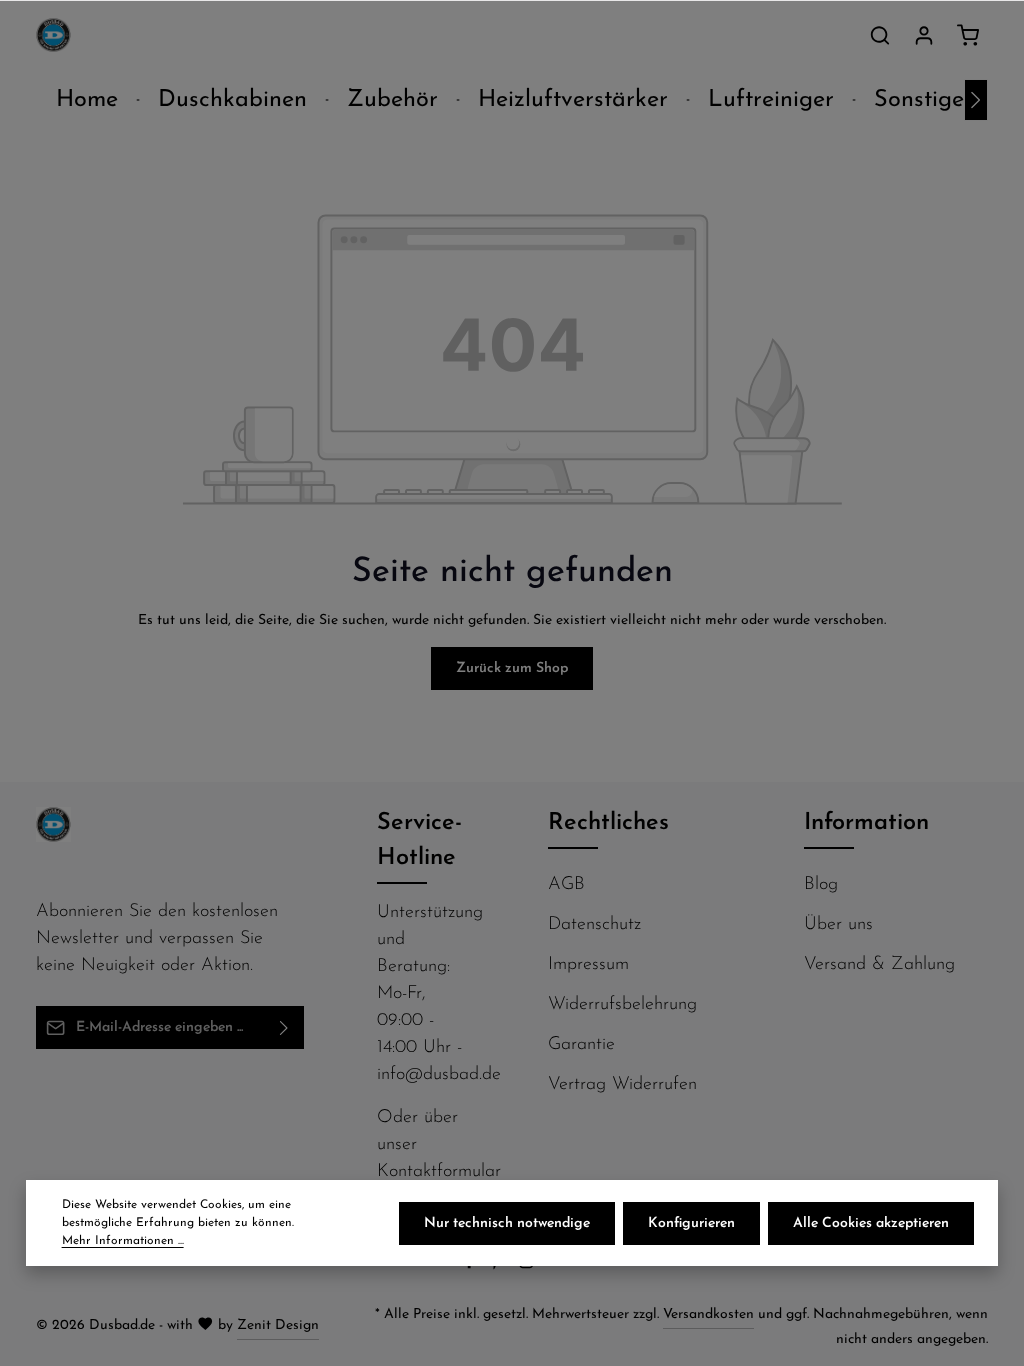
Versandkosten (708, 1314)
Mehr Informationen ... (123, 1241)
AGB (566, 885)
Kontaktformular (439, 1172)
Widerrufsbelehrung (622, 1005)
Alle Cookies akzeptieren (871, 1223)
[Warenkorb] (968, 35)
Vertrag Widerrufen (622, 1085)
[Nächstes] (976, 100)
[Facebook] (471, 1266)
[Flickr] (555, 1266)
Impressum (588, 965)
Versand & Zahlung (879, 965)
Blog (821, 885)
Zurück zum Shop (512, 668)
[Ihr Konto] (924, 35)
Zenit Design (278, 1325)
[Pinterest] (499, 1266)
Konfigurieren (691, 1223)
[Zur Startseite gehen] (53, 35)
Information (866, 823)
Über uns (838, 925)
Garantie (581, 1045)
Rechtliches (608, 823)
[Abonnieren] (284, 1027)
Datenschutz (594, 925)
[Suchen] (880, 35)
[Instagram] (528, 1266)
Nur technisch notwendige (507, 1223)
